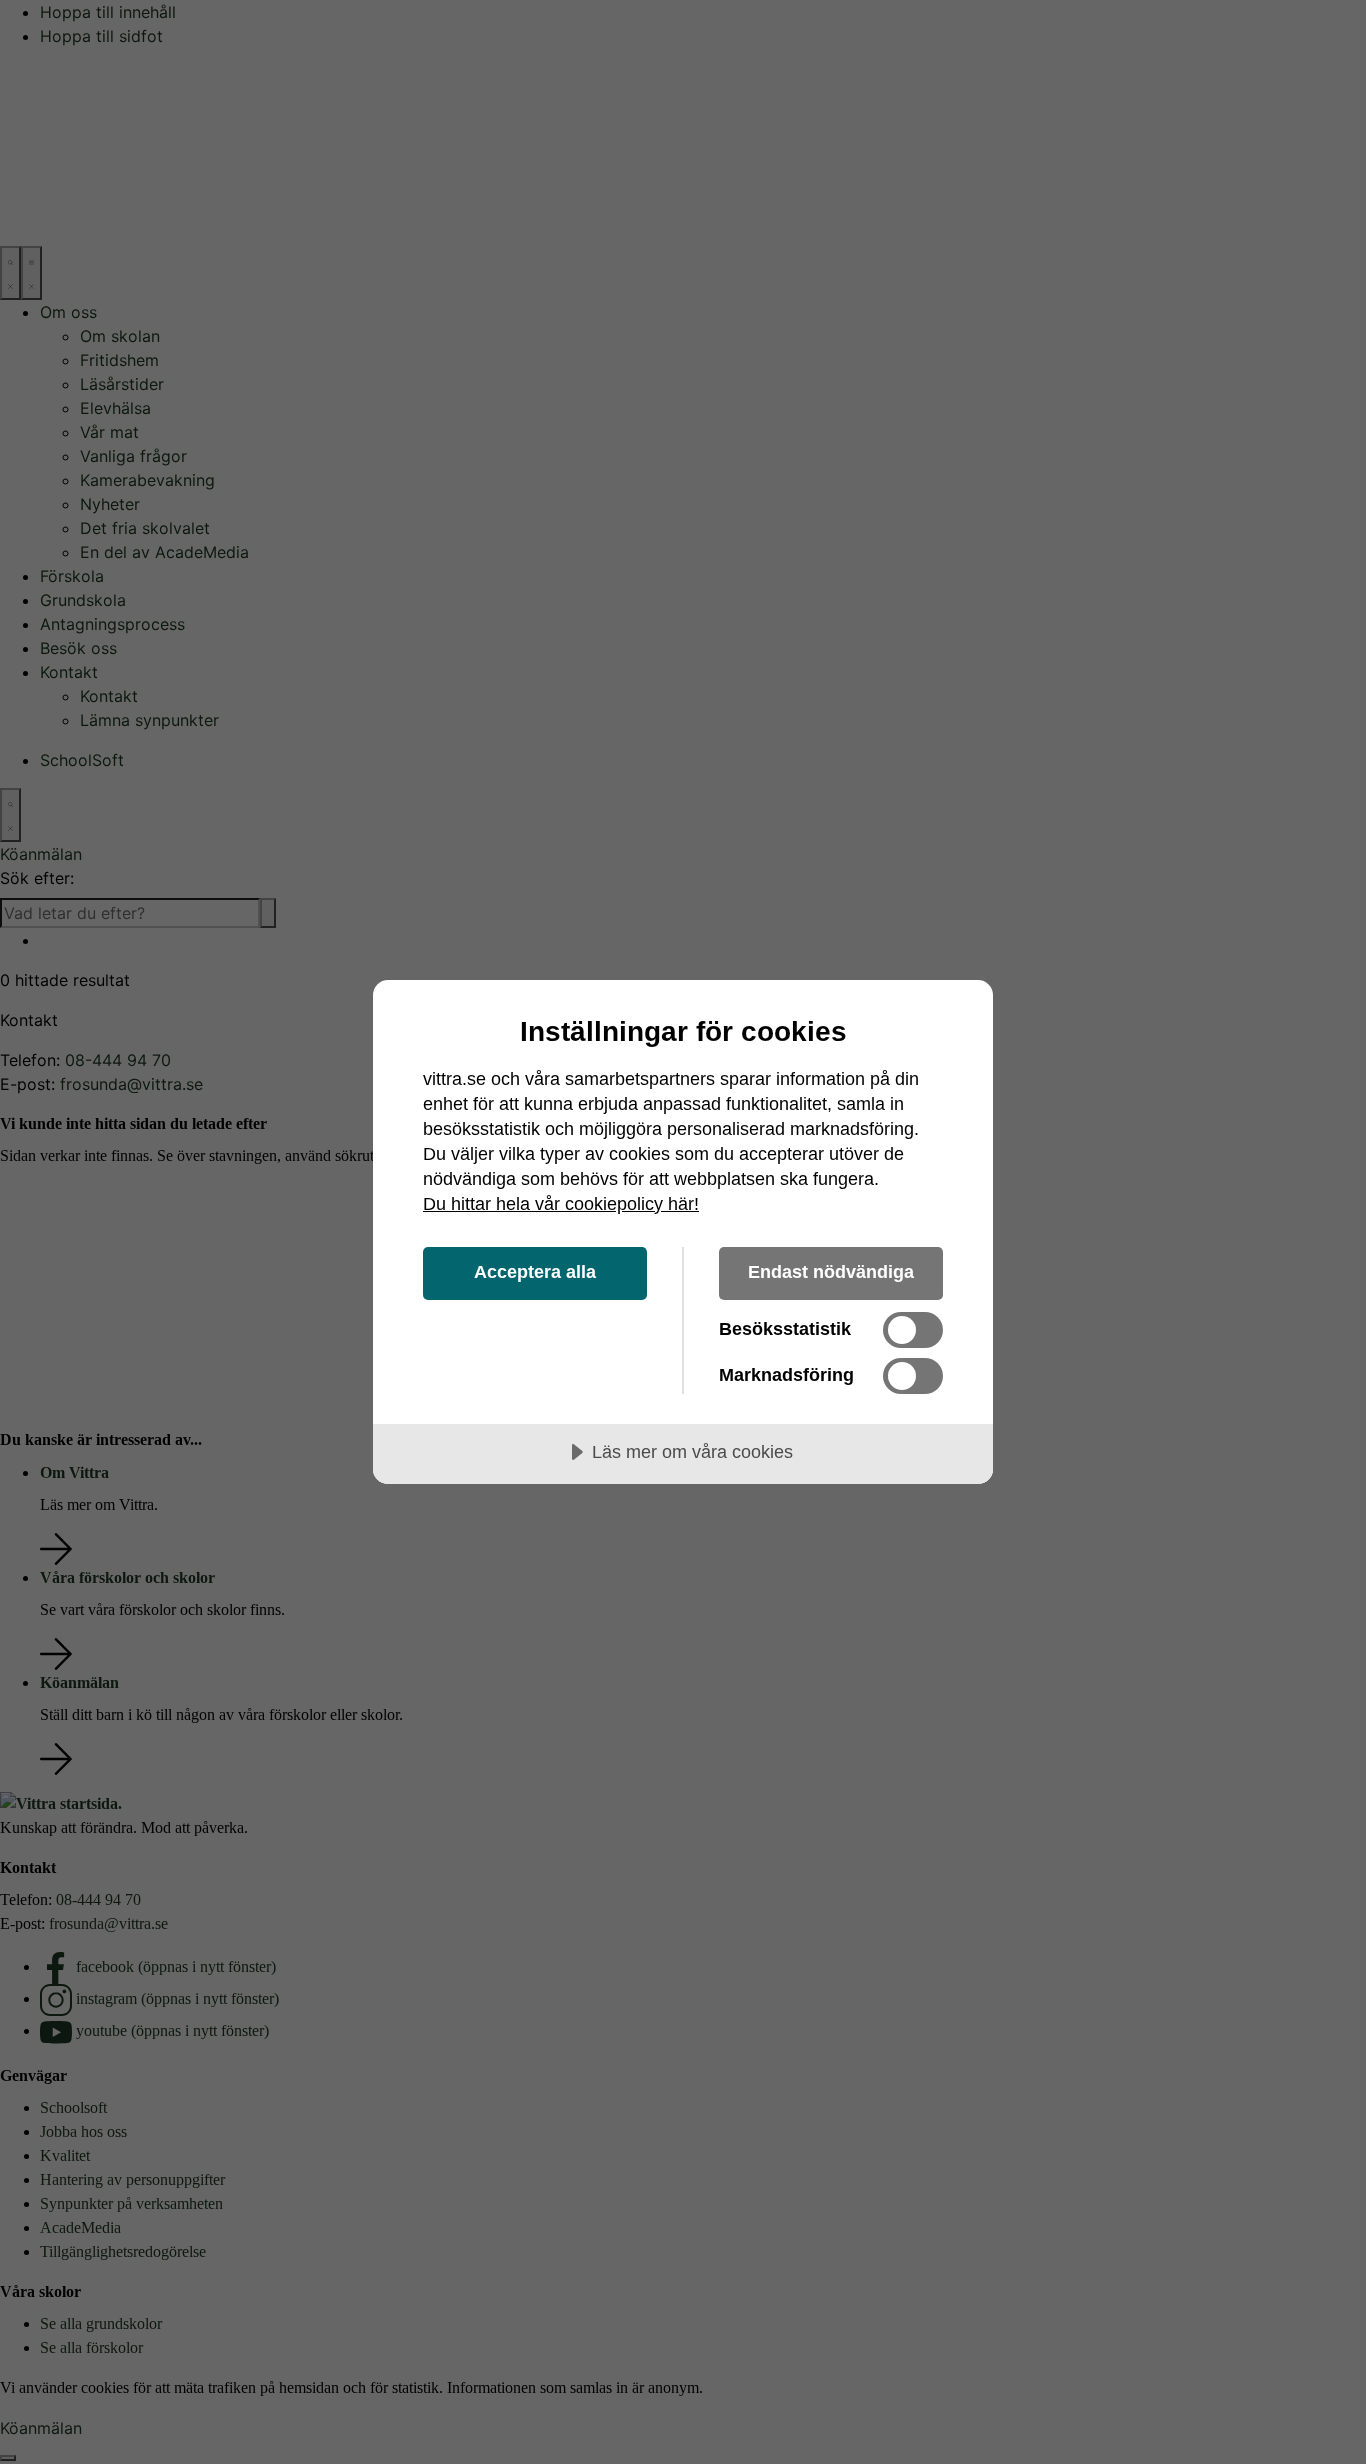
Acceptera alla (535, 1272)
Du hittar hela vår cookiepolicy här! (561, 1204)
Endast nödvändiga (831, 1272)
